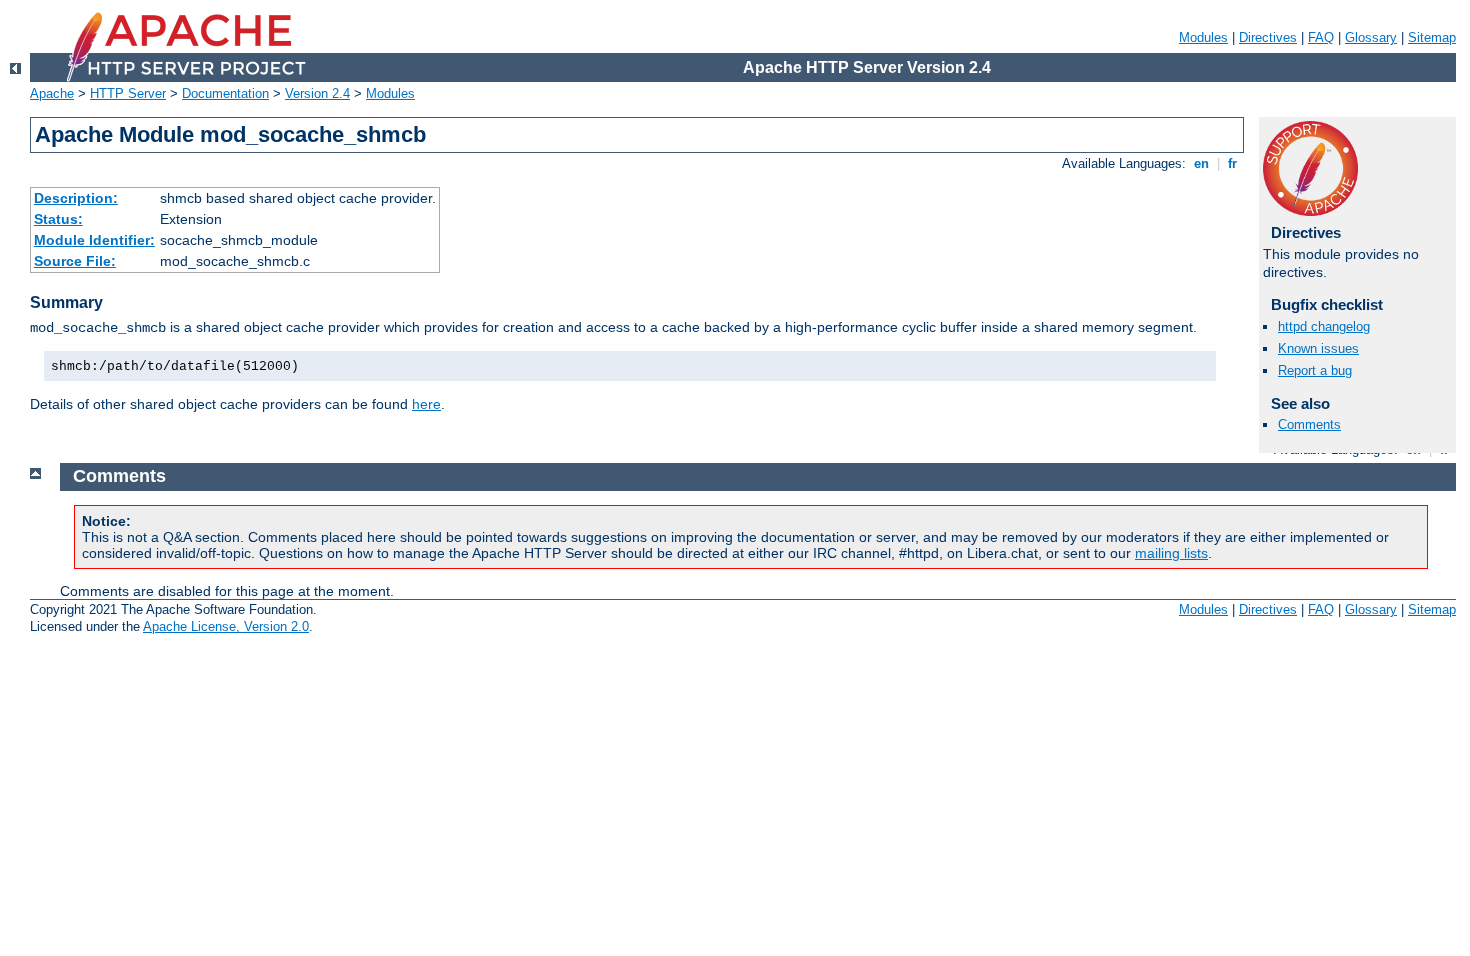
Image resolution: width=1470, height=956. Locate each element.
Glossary (1371, 37)
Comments (1309, 424)
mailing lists (1171, 553)
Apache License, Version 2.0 (226, 626)
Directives (1268, 37)
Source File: (75, 261)
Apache (52, 93)
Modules (1203, 37)
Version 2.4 (317, 93)
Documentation (225, 93)
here (426, 404)
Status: (58, 219)
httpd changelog (1324, 326)
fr (1232, 163)
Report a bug (1315, 370)
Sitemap (1432, 37)
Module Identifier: (94, 240)
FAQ (1321, 37)
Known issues (1318, 348)
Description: (76, 198)
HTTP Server (128, 93)
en (1201, 163)
